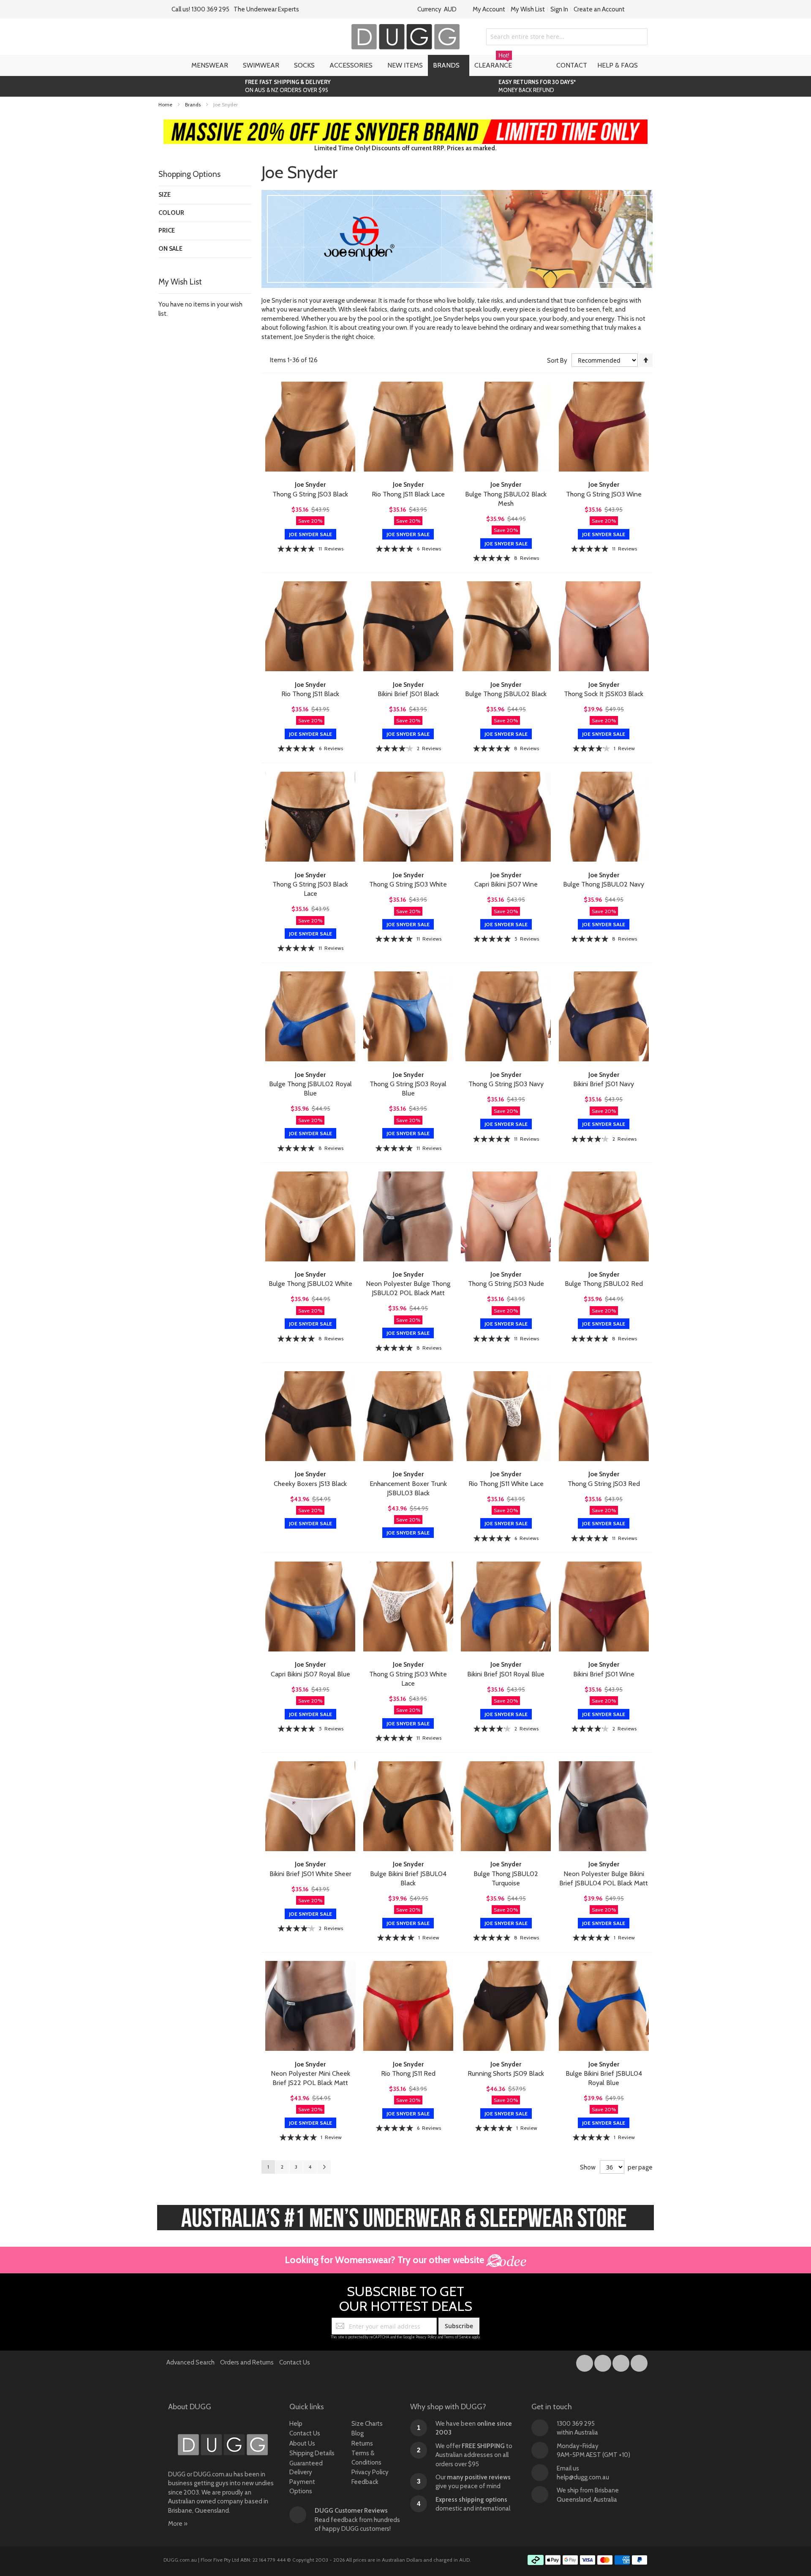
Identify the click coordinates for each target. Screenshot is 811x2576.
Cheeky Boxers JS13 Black (310, 1484)
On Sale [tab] (170, 249)
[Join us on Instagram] (603, 2362)
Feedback (365, 2482)
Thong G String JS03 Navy (506, 1084)
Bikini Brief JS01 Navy (604, 1084)
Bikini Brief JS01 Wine (604, 1674)
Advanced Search (191, 2362)
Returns (362, 2443)
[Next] (324, 2167)
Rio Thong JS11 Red (408, 2073)
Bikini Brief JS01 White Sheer (310, 1874)
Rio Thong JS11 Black (310, 694)
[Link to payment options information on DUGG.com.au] (588, 2561)
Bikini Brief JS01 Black (408, 694)
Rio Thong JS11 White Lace (506, 1484)
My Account (489, 9)
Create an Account (599, 9)
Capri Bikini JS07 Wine (506, 884)
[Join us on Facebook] (585, 2362)
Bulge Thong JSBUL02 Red (604, 1284)
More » (178, 2524)
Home (166, 104)
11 (331, 549)
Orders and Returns (247, 2362)
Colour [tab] (171, 213)
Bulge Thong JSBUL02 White (310, 1284)
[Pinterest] (639, 2362)
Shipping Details (312, 2453)
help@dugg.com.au (583, 2477)
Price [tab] (167, 230)
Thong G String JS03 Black (310, 494)
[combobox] (567, 37)
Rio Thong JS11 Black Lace (408, 494)
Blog (358, 2433)
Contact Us (295, 2362)
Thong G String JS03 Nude (506, 1284)
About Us (302, 2443)
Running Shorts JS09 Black (506, 2073)
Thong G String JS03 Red (604, 1484)
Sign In (559, 9)
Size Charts (367, 2424)
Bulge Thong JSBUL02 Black (506, 694)
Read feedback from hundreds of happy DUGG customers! (357, 2520)
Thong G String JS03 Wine (604, 494)
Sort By (557, 361)
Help (296, 2424)
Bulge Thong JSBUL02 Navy (604, 884)
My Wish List (528, 9)
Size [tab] (165, 195)
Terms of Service (457, 2337)
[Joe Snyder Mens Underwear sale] (406, 124)
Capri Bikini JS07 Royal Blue (310, 1674)
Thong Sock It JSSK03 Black (604, 694)
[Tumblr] (622, 2362)
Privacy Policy (426, 2337)
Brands (193, 104)
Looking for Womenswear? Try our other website (385, 2260)
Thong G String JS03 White (408, 884)
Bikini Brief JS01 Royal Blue (506, 1674)
